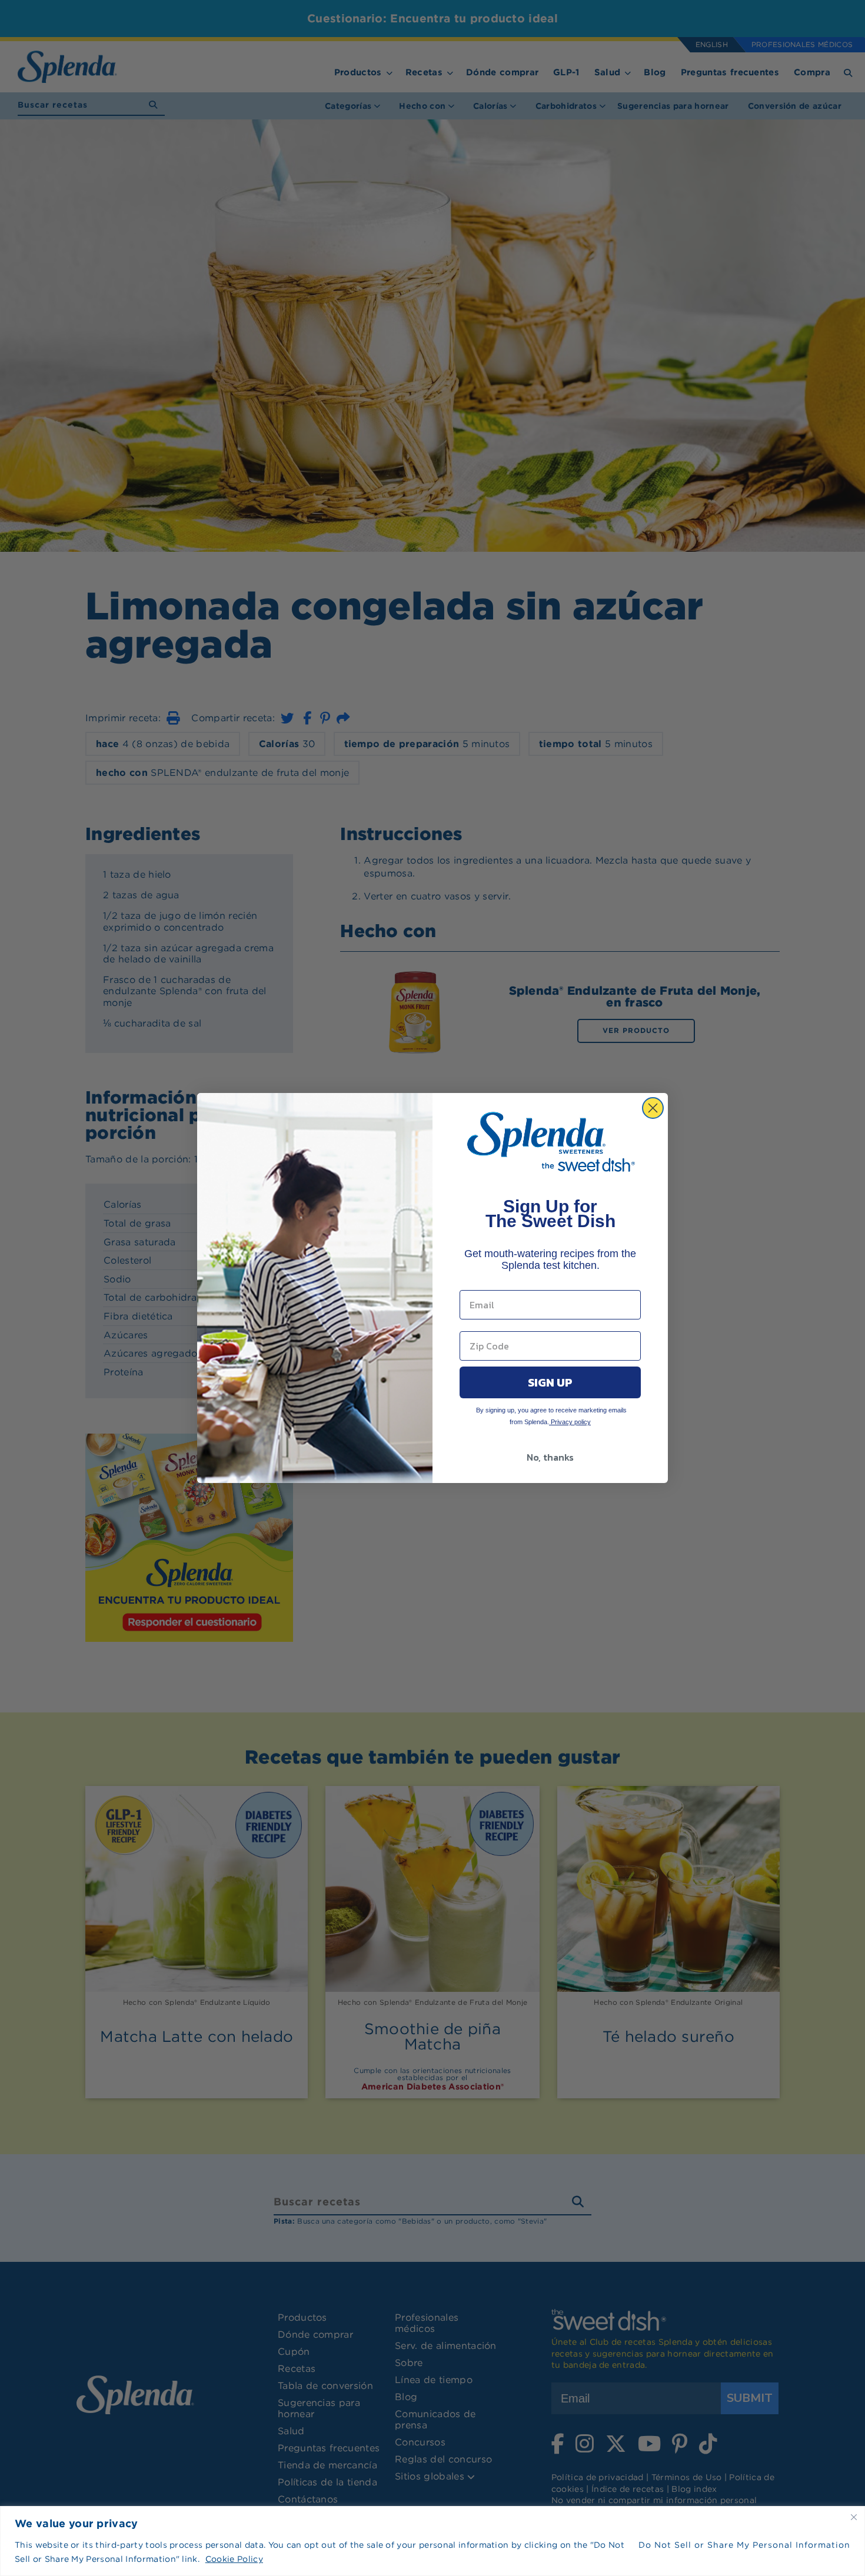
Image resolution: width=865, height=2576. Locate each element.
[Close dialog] (653, 1108)
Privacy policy (570, 1422)
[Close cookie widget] (854, 2517)
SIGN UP (550, 1382)
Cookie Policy (234, 2559)
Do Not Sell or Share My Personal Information (744, 2545)
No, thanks (550, 1457)
